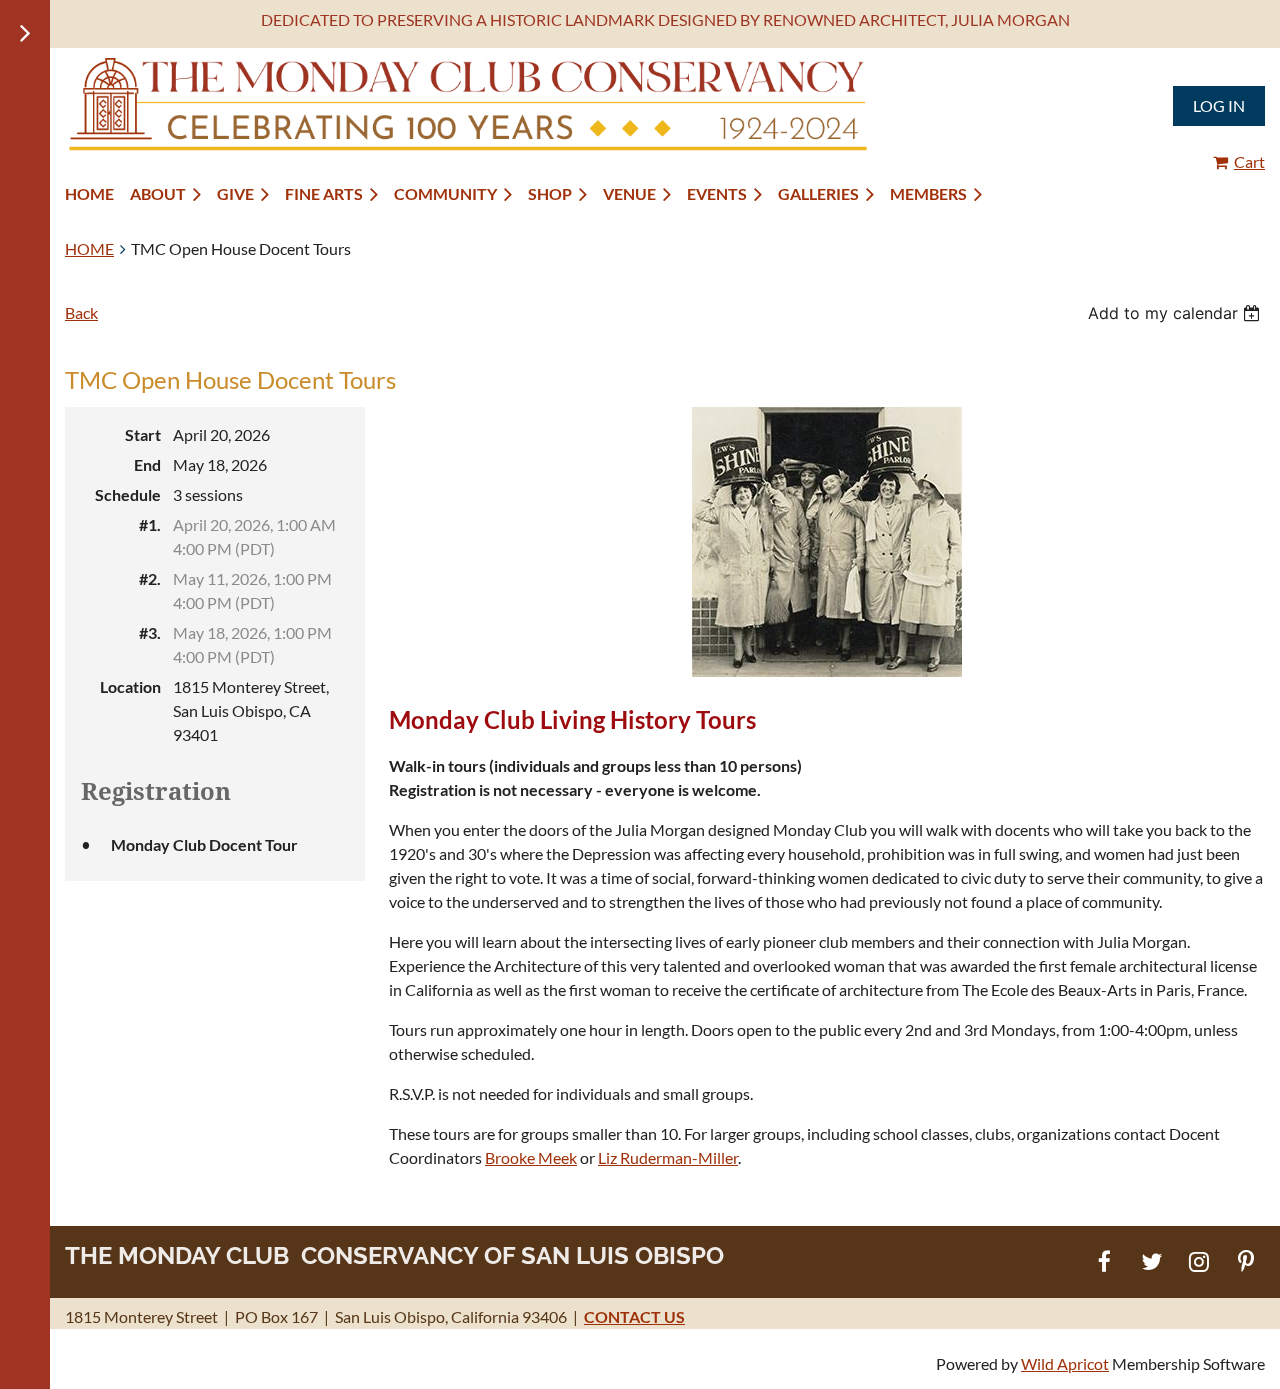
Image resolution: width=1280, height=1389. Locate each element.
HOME (89, 248)
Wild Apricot (1065, 1363)
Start (143, 434)
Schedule (128, 494)
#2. (150, 578)
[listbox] (1176, 313)
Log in (1219, 105)
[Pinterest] (1245, 1261)
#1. (150, 524)
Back (81, 312)
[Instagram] (1198, 1261)
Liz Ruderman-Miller (668, 1157)
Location (130, 686)
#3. (150, 632)
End (147, 464)
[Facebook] (1104, 1261)
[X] (1151, 1261)
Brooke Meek (531, 1157)
